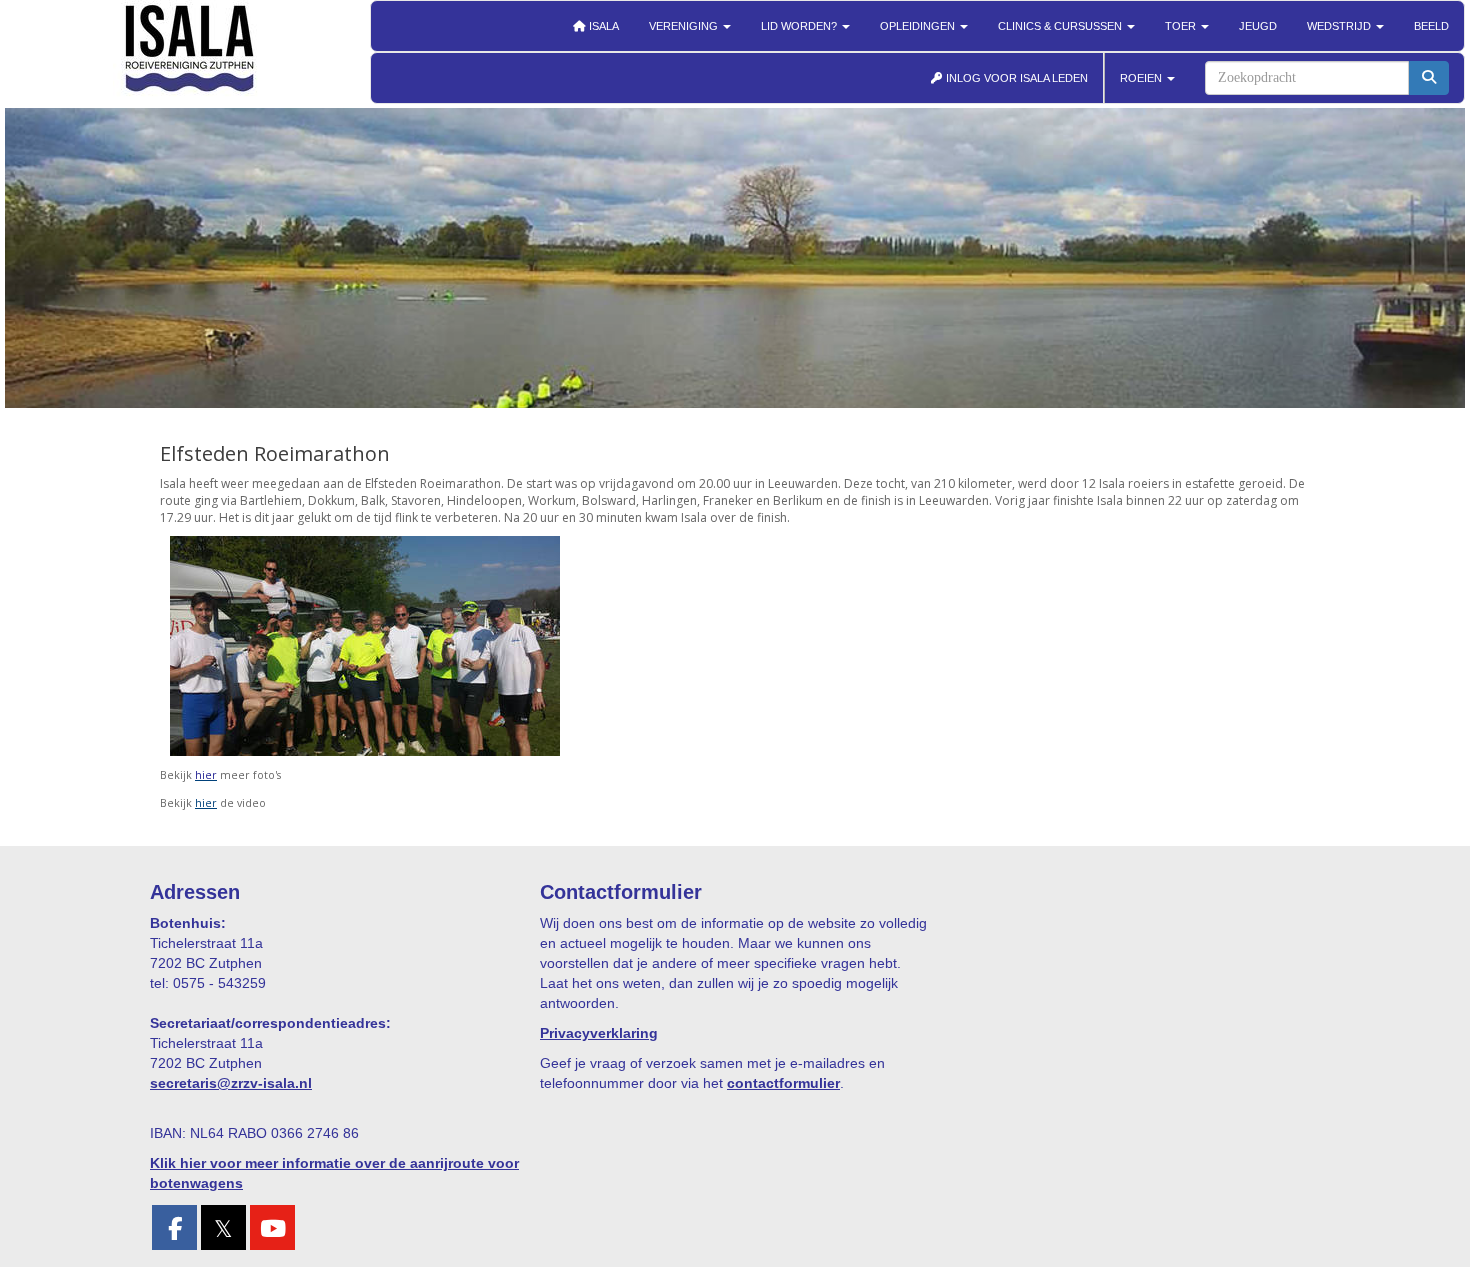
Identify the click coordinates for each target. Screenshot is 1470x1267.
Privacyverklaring (599, 1033)
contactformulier (783, 1083)
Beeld (1431, 26)
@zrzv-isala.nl (231, 1083)
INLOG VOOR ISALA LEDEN (1015, 78)
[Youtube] (272, 1232)
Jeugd (1258, 26)
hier (206, 803)
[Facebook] (174, 1232)
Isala (602, 26)
